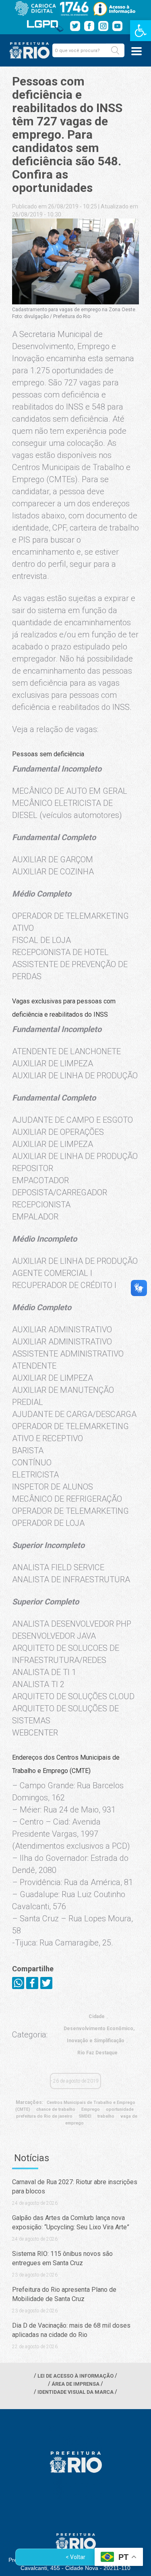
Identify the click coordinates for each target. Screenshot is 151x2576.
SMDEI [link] (85, 2116)
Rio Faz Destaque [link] (97, 2053)
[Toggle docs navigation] (137, 51)
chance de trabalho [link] (56, 2109)
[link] (141, 31)
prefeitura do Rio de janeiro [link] (44, 2116)
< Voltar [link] (75, 2557)
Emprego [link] (91, 2109)
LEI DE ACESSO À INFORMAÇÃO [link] (75, 2376)
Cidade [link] (97, 2016)
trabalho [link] (106, 2116)
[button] (115, 50)
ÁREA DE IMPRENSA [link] (75, 2384)
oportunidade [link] (120, 2109)
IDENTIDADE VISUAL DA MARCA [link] (75, 2392)
